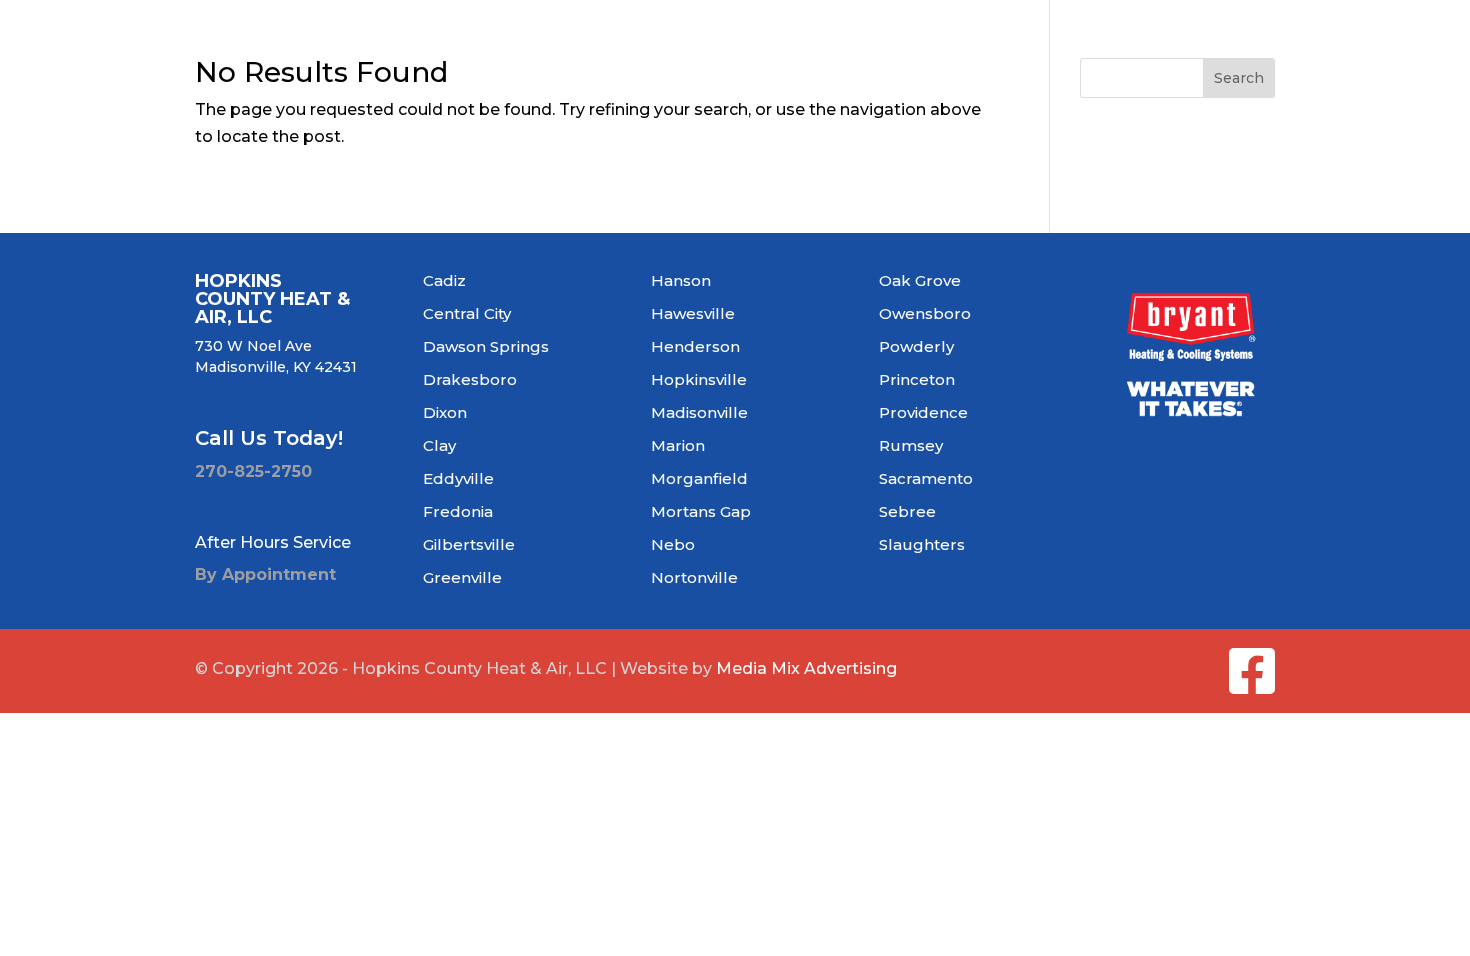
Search (1239, 78)
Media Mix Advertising (806, 668)
